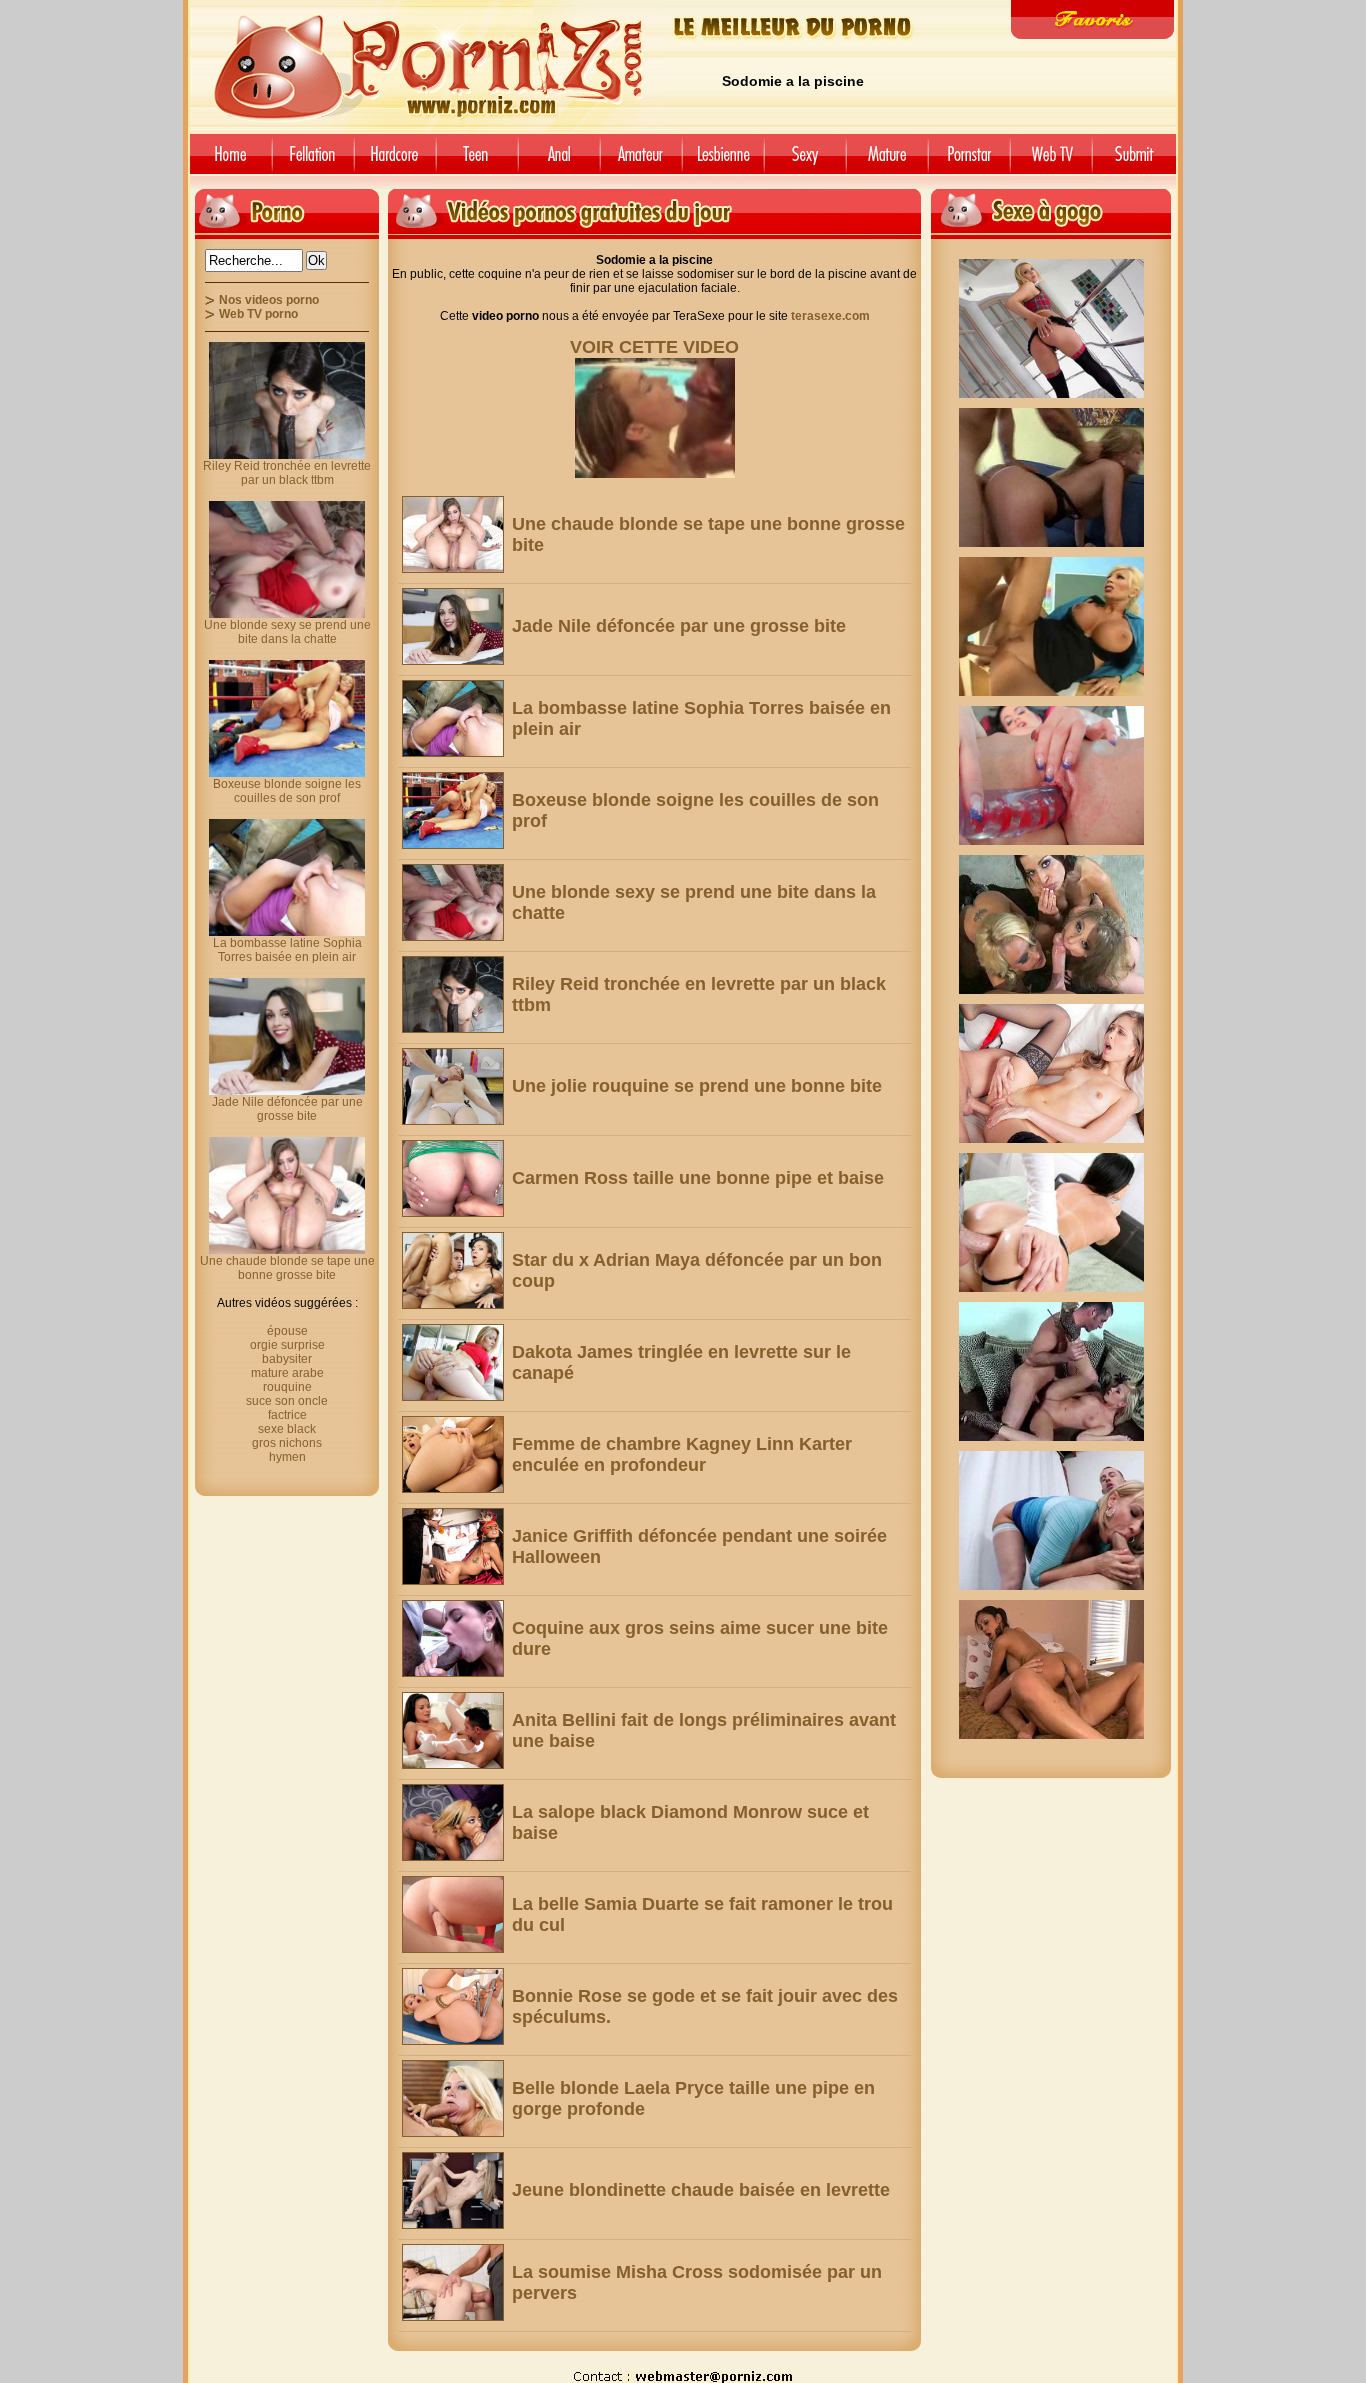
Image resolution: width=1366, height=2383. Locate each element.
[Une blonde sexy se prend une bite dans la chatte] (453, 902)
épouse (287, 1331)
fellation (313, 161)
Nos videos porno (269, 300)
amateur (641, 161)
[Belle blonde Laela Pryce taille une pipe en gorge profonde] (453, 2098)
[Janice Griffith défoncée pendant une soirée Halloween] (453, 1546)
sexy (805, 161)
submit (1137, 161)
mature (887, 161)
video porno (227, 161)
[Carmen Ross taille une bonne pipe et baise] (453, 1178)
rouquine (287, 1387)
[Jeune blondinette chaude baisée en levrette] (453, 2190)
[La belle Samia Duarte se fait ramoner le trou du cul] (453, 1914)
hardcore (395, 161)
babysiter (287, 1359)
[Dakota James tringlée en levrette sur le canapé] (453, 1362)
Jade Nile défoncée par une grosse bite (679, 626)
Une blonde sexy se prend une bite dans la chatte (287, 632)
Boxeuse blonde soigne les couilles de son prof (287, 791)
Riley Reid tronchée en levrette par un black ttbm (287, 473)
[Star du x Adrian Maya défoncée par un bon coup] (453, 1270)
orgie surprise (287, 1345)
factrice (287, 1415)
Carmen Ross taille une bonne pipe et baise (698, 1178)
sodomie (559, 161)
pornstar (969, 161)
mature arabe (287, 1373)
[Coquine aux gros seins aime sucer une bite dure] (453, 1638)
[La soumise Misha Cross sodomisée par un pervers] (453, 2282)
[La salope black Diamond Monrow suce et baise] (453, 1822)
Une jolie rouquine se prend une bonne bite (697, 1086)
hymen (287, 1457)
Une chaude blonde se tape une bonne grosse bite (287, 1268)
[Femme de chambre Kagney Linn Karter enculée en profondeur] (453, 1454)
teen (477, 161)
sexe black (287, 1429)
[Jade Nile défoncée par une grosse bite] (453, 626)
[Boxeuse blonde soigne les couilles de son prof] (453, 810)
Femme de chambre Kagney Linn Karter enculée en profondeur (682, 1454)
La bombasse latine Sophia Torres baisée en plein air (287, 950)
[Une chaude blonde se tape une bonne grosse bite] (453, 534)
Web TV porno (258, 314)
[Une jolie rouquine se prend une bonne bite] (453, 1086)
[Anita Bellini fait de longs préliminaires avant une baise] (453, 1730)
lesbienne (723, 161)
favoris (1092, 19)
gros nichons (287, 1443)
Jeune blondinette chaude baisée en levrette (701, 2190)
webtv (1051, 161)
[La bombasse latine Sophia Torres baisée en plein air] (453, 718)
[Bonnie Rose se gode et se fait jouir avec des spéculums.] (453, 2006)
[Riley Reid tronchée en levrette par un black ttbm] (453, 994)
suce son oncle (287, 1401)
